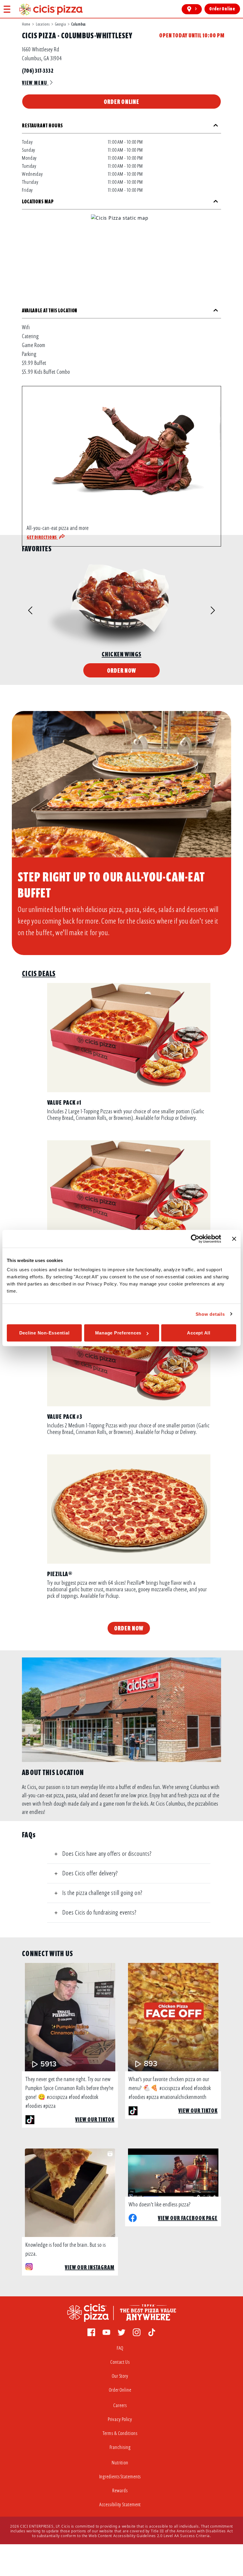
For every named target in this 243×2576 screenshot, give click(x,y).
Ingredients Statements (120, 2477)
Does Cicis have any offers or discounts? (107, 1854)
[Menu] (7, 9)
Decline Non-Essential (44, 1333)
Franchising (120, 2447)
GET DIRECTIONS (42, 537)
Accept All (199, 1333)
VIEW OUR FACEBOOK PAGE (188, 2218)
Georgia (60, 24)
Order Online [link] (222, 9)
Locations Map (38, 202)
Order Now (122, 670)
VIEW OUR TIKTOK (95, 2120)
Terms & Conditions (120, 2433)
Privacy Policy (120, 2419)
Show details (210, 1314)
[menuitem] (121, 2350)
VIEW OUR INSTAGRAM (90, 2267)
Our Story (120, 2376)
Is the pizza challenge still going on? (102, 1893)
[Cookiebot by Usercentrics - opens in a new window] (195, 1239)
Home (26, 24)
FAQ (120, 2348)
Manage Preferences (118, 1333)
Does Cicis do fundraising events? (99, 1912)
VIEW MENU (35, 83)
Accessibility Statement (120, 2505)
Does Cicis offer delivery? (90, 1873)
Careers (120, 2405)
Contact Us (120, 2362)
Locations (43, 24)
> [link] (196, 9)
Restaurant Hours (42, 126)
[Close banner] (234, 1239)
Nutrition (120, 2463)
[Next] (203, 611)
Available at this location (50, 311)
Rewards (120, 2491)
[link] (51, 9)
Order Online (121, 102)
